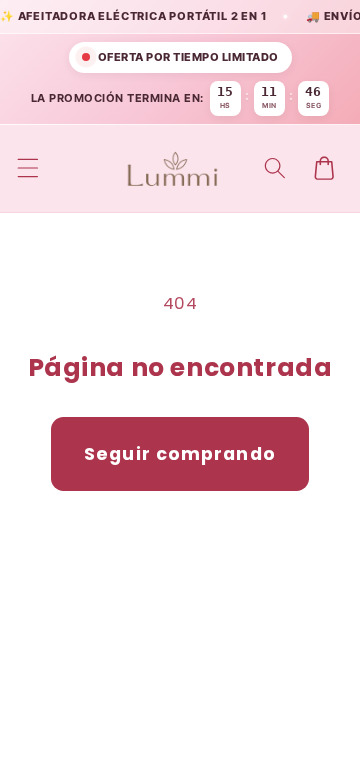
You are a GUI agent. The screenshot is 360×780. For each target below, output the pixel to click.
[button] (27, 168)
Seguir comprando (180, 454)
